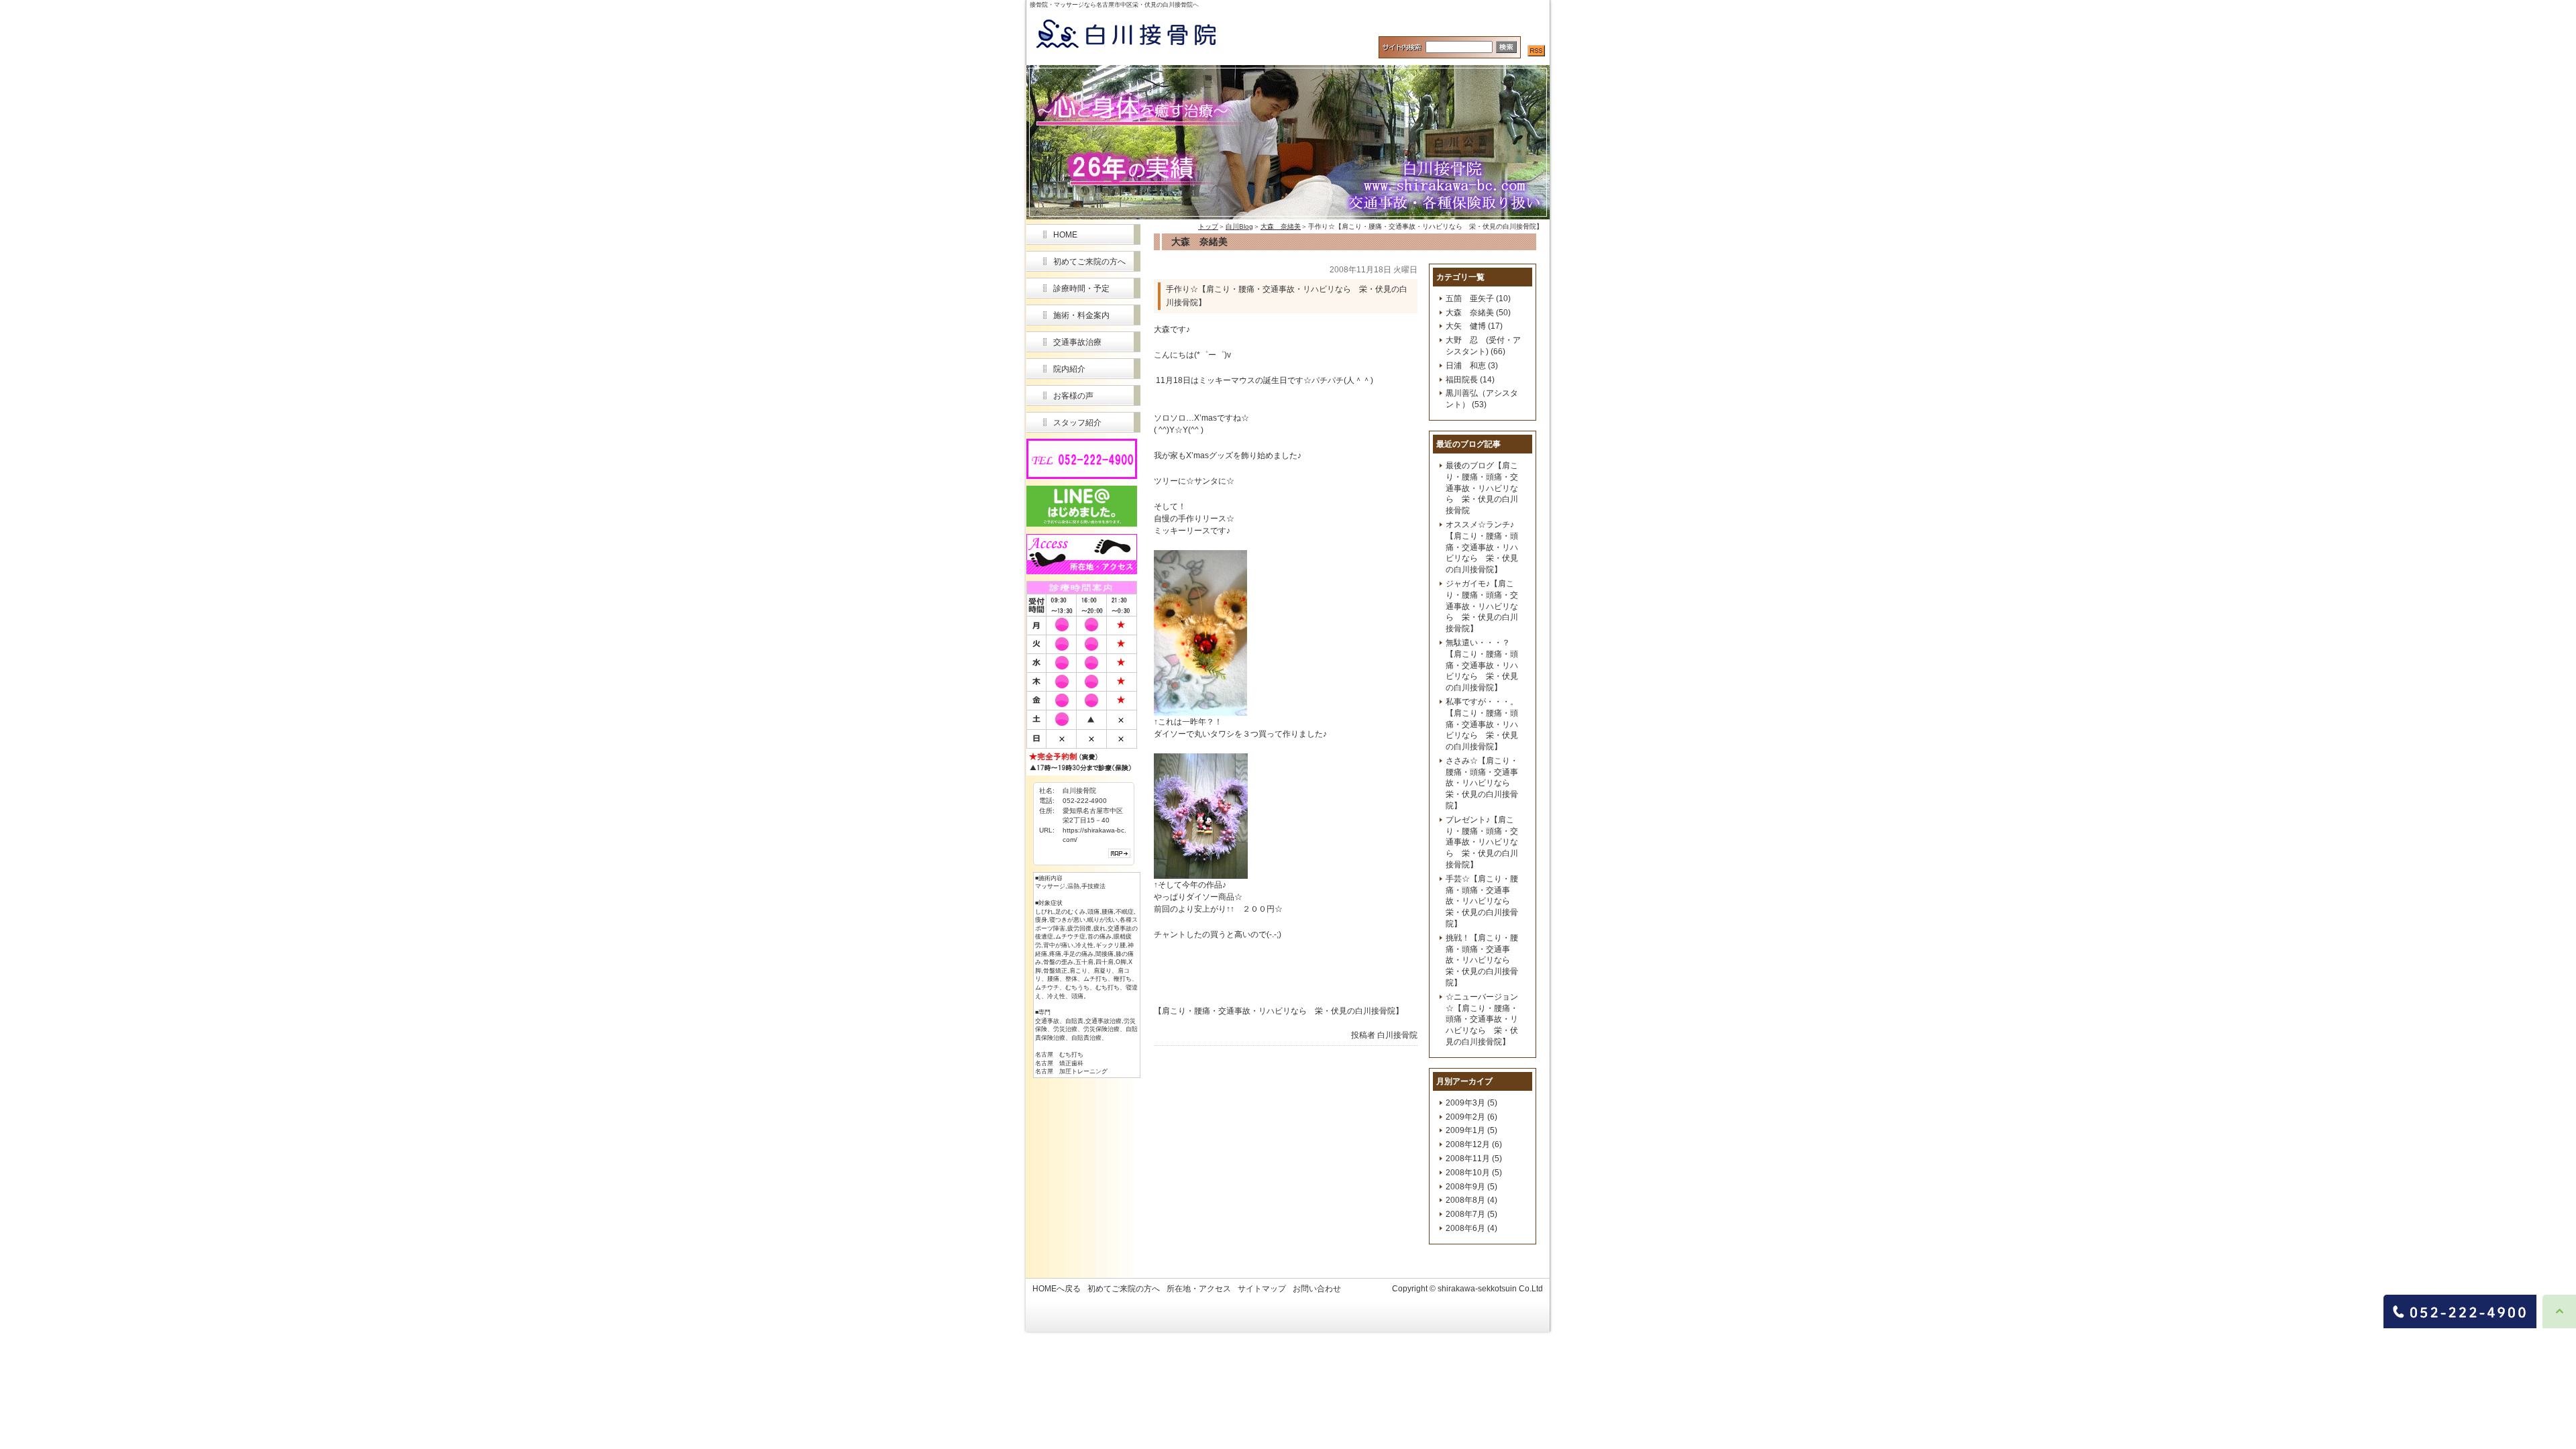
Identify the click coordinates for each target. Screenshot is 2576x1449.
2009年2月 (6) (1471, 1117)
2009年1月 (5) (1471, 1130)
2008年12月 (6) (1474, 1144)
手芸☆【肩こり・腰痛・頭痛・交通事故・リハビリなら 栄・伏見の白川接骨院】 (1482, 901)
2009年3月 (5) (1471, 1103)
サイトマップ (1262, 1289)
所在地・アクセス (1199, 1289)
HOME (1065, 235)
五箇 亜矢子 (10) (1478, 299)
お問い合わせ (1317, 1289)
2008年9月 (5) (1471, 1187)
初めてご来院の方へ (1089, 262)
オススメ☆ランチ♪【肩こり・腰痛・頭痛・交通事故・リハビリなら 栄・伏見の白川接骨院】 (1482, 547)
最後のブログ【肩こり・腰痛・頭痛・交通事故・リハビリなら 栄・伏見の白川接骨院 (1482, 488)
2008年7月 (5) (1471, 1214)
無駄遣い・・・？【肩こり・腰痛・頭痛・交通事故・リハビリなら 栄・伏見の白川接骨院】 (1482, 665)
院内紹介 (1069, 369)
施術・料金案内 (1081, 315)
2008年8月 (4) (1471, 1200)
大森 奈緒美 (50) (1478, 313)
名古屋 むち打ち (1059, 1055)
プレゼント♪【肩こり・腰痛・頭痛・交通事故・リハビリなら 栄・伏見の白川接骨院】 (1482, 842)
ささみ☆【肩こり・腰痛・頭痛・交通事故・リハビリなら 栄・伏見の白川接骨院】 (1482, 783)
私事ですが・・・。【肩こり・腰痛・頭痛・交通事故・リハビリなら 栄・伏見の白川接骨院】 (1482, 724)
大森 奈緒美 (1281, 226)
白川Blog (1239, 226)
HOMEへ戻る (1057, 1289)
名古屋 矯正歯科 (1059, 1063)
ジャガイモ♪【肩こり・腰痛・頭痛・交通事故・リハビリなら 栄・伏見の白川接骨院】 (1482, 606)
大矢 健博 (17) (1474, 326)
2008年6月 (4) (1471, 1228)
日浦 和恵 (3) (1472, 366)
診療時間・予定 (1081, 288)
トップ (1208, 226)
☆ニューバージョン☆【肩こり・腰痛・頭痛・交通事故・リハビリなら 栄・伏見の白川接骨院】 (1482, 1019)
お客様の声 (1073, 396)
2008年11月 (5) (1474, 1159)
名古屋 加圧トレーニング (1071, 1071)
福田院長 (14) (1470, 380)
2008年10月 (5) (1474, 1173)
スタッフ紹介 (1077, 423)
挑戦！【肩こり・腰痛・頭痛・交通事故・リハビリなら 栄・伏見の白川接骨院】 (1482, 960)
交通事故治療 (1077, 342)
